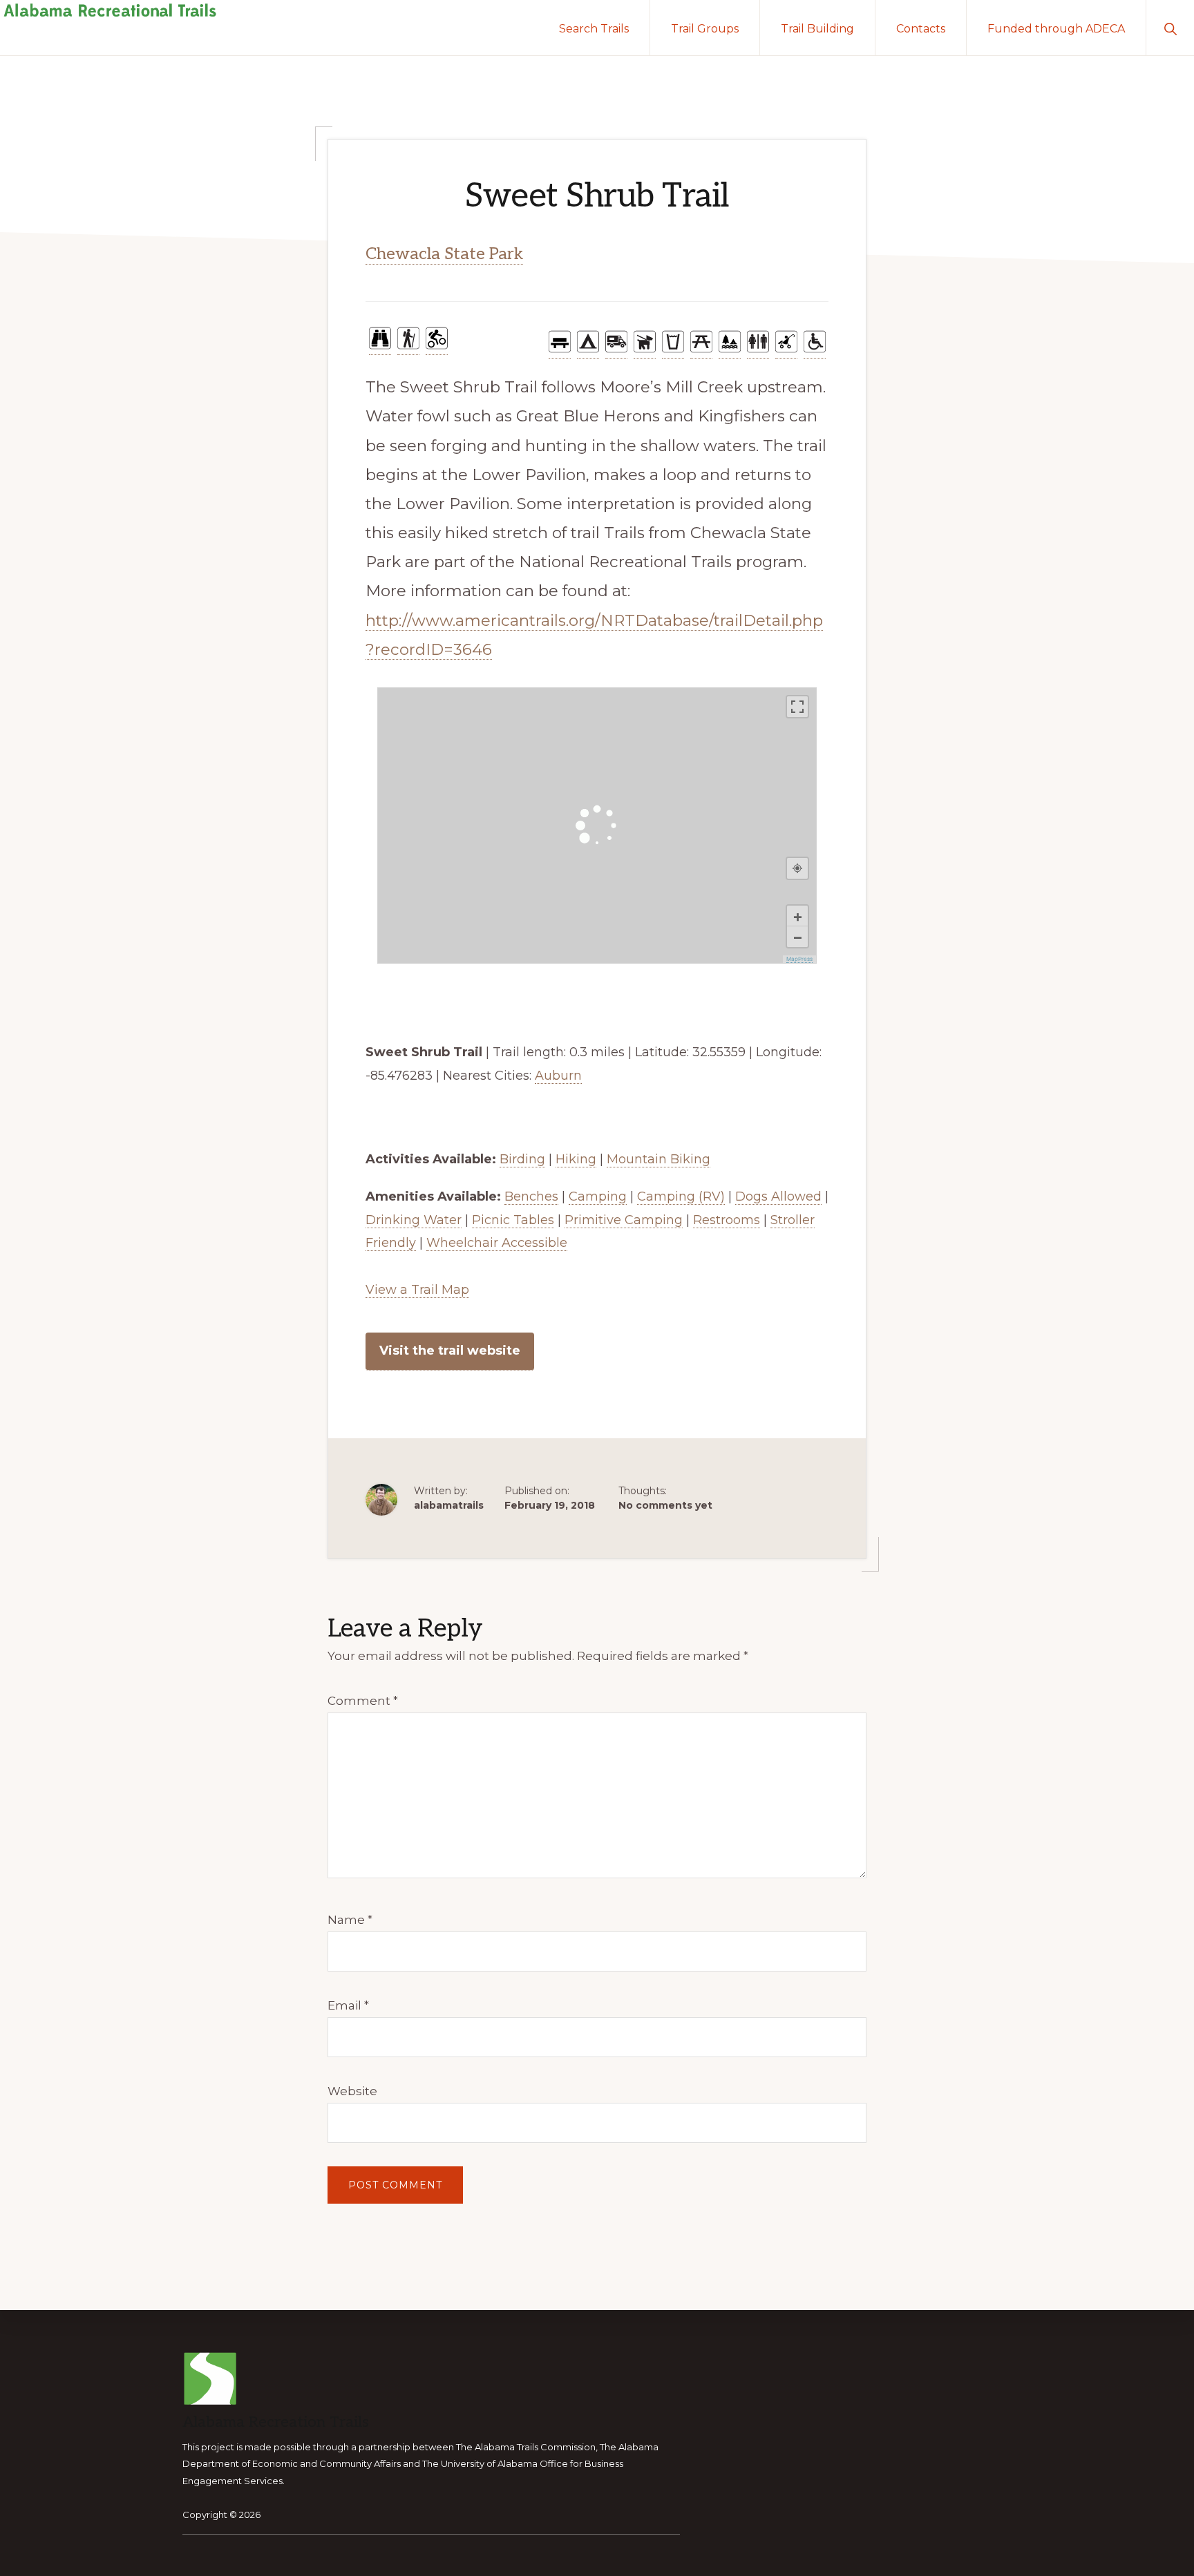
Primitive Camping (624, 1220)
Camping (598, 1196)
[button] (1170, 28)
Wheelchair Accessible (497, 1243)
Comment (363, 1701)
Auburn (558, 1076)
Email (348, 2005)
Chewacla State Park (444, 254)
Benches (531, 1196)
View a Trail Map (417, 1290)
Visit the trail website (450, 1351)
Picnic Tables (513, 1220)
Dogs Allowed (778, 1196)
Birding (522, 1159)
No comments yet (665, 1505)
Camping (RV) (681, 1196)
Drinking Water (414, 1220)
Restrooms (727, 1220)
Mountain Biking (658, 1159)
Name (350, 1920)
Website (352, 2091)
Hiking (576, 1159)
